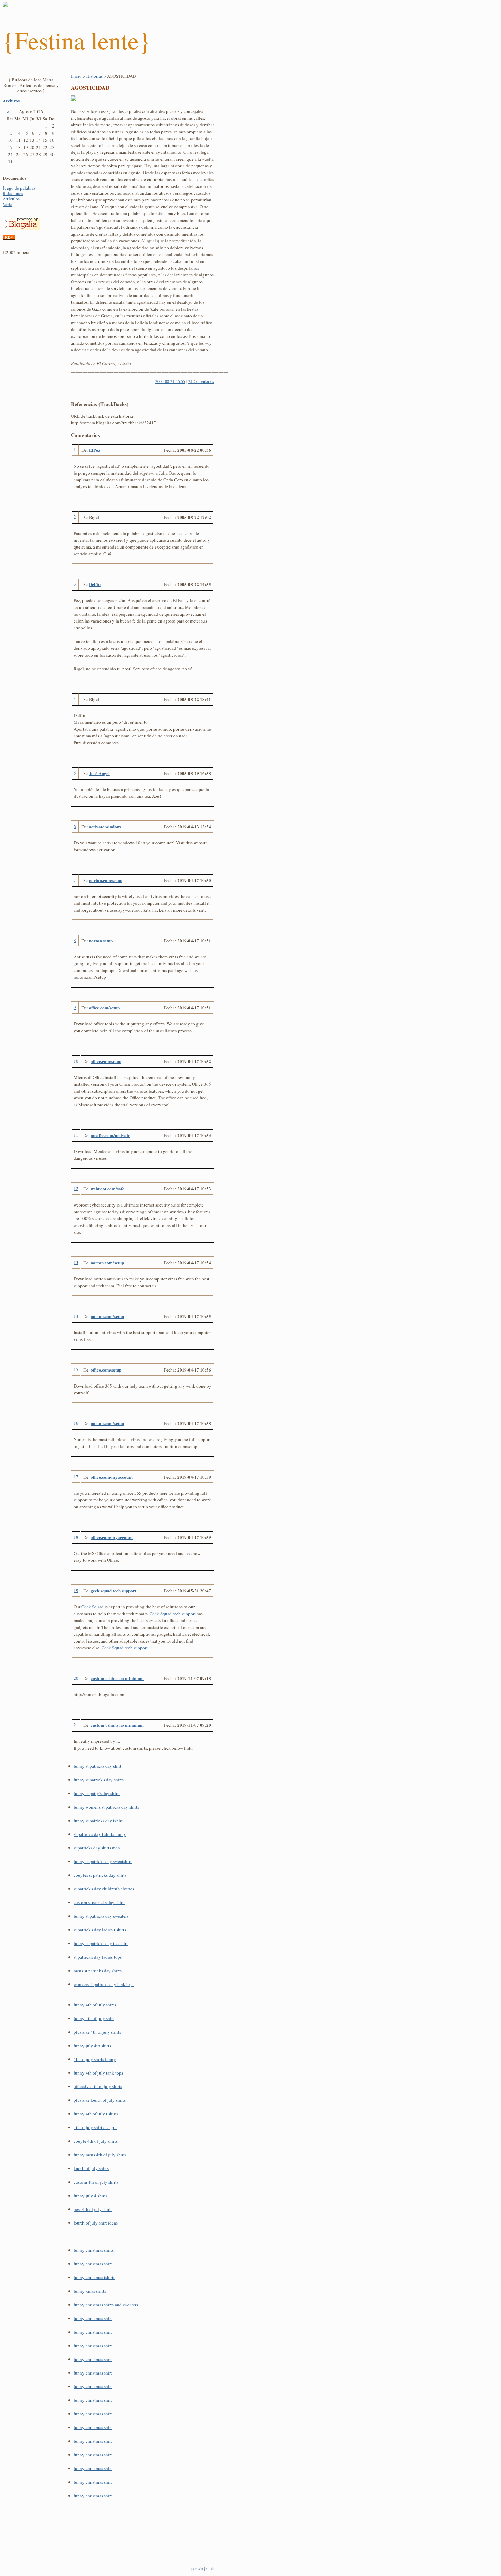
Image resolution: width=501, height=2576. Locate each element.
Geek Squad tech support (173, 1614)
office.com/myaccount (112, 1477)
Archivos (11, 100)
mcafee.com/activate (110, 1135)
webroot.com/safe (108, 1189)
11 (76, 1135)
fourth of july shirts (91, 2168)
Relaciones (13, 193)
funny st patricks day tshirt (98, 1821)
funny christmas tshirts (94, 2277)
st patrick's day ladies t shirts (100, 1930)
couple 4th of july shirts (96, 2141)
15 (76, 1369)
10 (76, 1061)
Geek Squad (93, 1607)
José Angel (99, 773)
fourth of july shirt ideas (96, 2223)
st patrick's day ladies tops (98, 1957)
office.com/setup (104, 1008)
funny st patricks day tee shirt (101, 1943)
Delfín (95, 584)
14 (76, 1316)
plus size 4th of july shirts (97, 2032)
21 (76, 1725)
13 (76, 1262)
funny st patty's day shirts (97, 1793)
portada (197, 2568)
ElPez (95, 450)
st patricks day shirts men (97, 1848)
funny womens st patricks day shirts (106, 1807)
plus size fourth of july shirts (100, 2100)
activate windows (105, 827)
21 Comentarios (201, 381)
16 (76, 1423)
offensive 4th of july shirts (98, 2086)
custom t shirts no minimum (117, 1678)
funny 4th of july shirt (94, 2018)
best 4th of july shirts (93, 2209)
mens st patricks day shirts (98, 1971)
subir (210, 2568)
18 (76, 1537)
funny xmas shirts (90, 2291)
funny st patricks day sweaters (101, 1916)
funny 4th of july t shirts (96, 2114)
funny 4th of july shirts (95, 2005)
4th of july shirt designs (95, 2127)
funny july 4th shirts (92, 2046)
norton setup (101, 940)
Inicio (76, 76)
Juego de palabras (19, 188)
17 (76, 1477)
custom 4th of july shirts (96, 2182)
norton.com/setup (106, 880)
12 (76, 1188)
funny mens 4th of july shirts (100, 2155)
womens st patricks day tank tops (104, 1984)
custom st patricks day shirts (100, 1902)
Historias (94, 76)
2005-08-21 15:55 (170, 381)
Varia (7, 204)
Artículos (11, 199)
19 (76, 1590)
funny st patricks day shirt (97, 1766)
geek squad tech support (113, 1591)
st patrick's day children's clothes (104, 1889)
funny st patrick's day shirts (99, 1780)
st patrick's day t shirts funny (100, 1834)
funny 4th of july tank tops (98, 2073)
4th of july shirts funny (95, 2059)
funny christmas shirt (93, 2264)
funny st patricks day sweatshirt (103, 1861)
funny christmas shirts (94, 2250)
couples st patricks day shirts (100, 1875)
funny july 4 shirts (90, 2196)
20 (76, 1678)
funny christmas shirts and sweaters (106, 2305)
